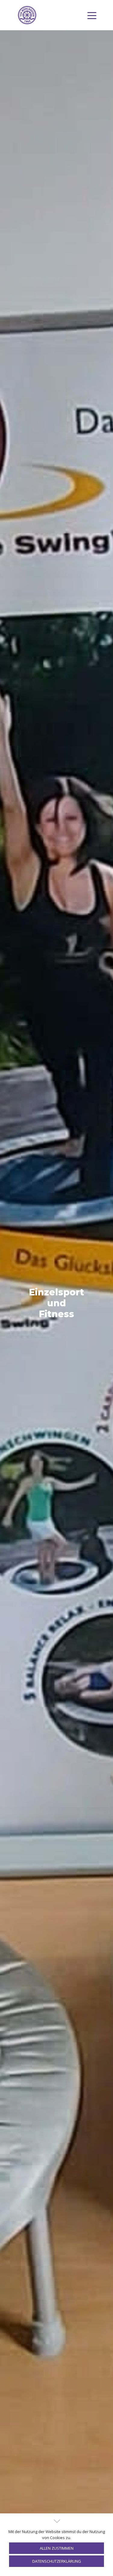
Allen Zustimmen (57, 2548)
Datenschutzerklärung (57, 2561)
